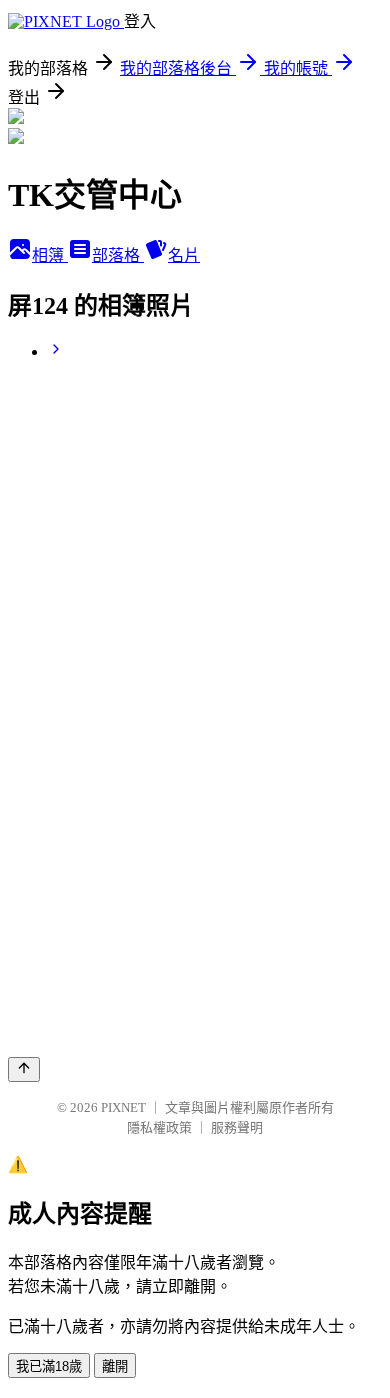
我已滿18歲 (49, 1366)
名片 (184, 255)
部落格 (118, 255)
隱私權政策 (159, 1127)
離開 (115, 1366)
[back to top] (24, 1069)
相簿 (50, 255)
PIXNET (123, 1107)
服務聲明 (237, 1127)
